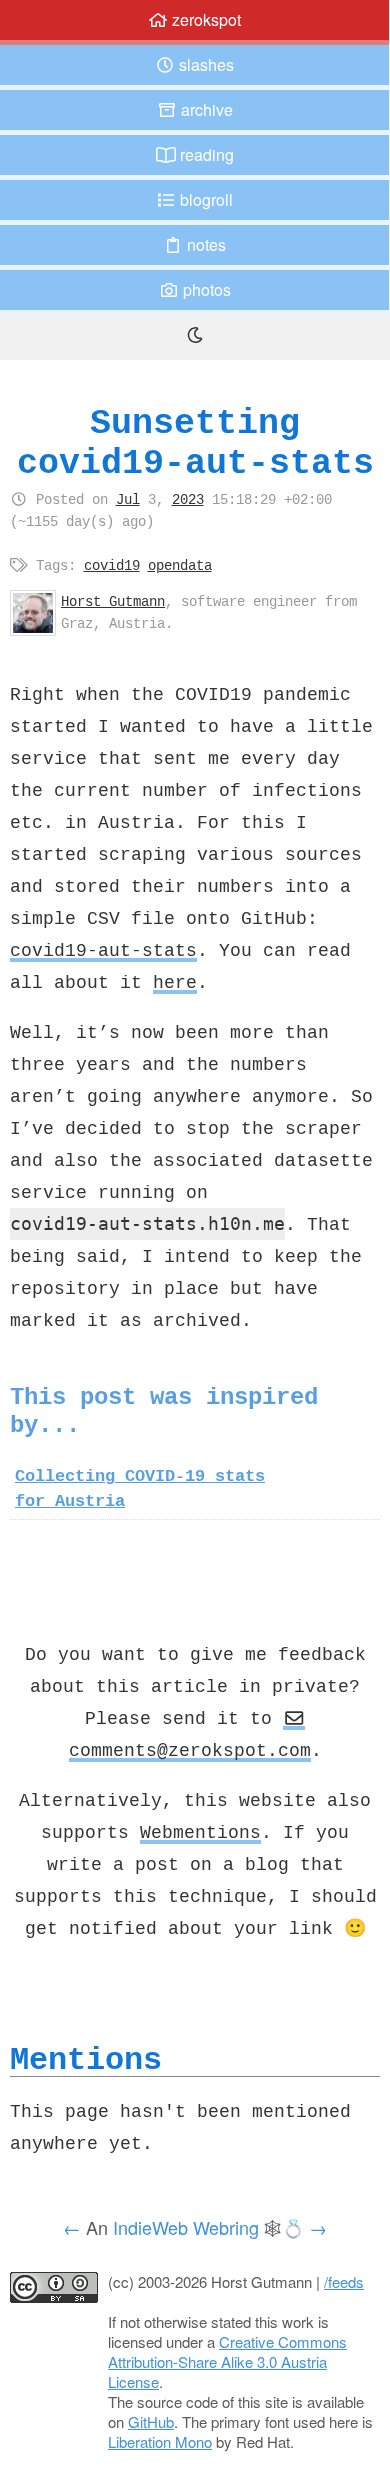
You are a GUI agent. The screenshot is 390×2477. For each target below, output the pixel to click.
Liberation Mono (160, 2441)
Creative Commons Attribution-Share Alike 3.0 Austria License (227, 2361)
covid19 (112, 565)
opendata (180, 565)
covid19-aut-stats (103, 950)
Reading (205, 154)
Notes (204, 244)
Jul (128, 499)
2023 (188, 499)
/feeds (344, 2281)
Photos (205, 289)
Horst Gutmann (113, 601)
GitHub (151, 2421)
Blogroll (204, 199)
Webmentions (200, 1832)
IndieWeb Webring (186, 2227)
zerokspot (204, 19)
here (175, 982)
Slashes (204, 64)
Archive (205, 109)
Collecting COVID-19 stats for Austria (140, 1488)
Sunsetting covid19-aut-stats (195, 442)
